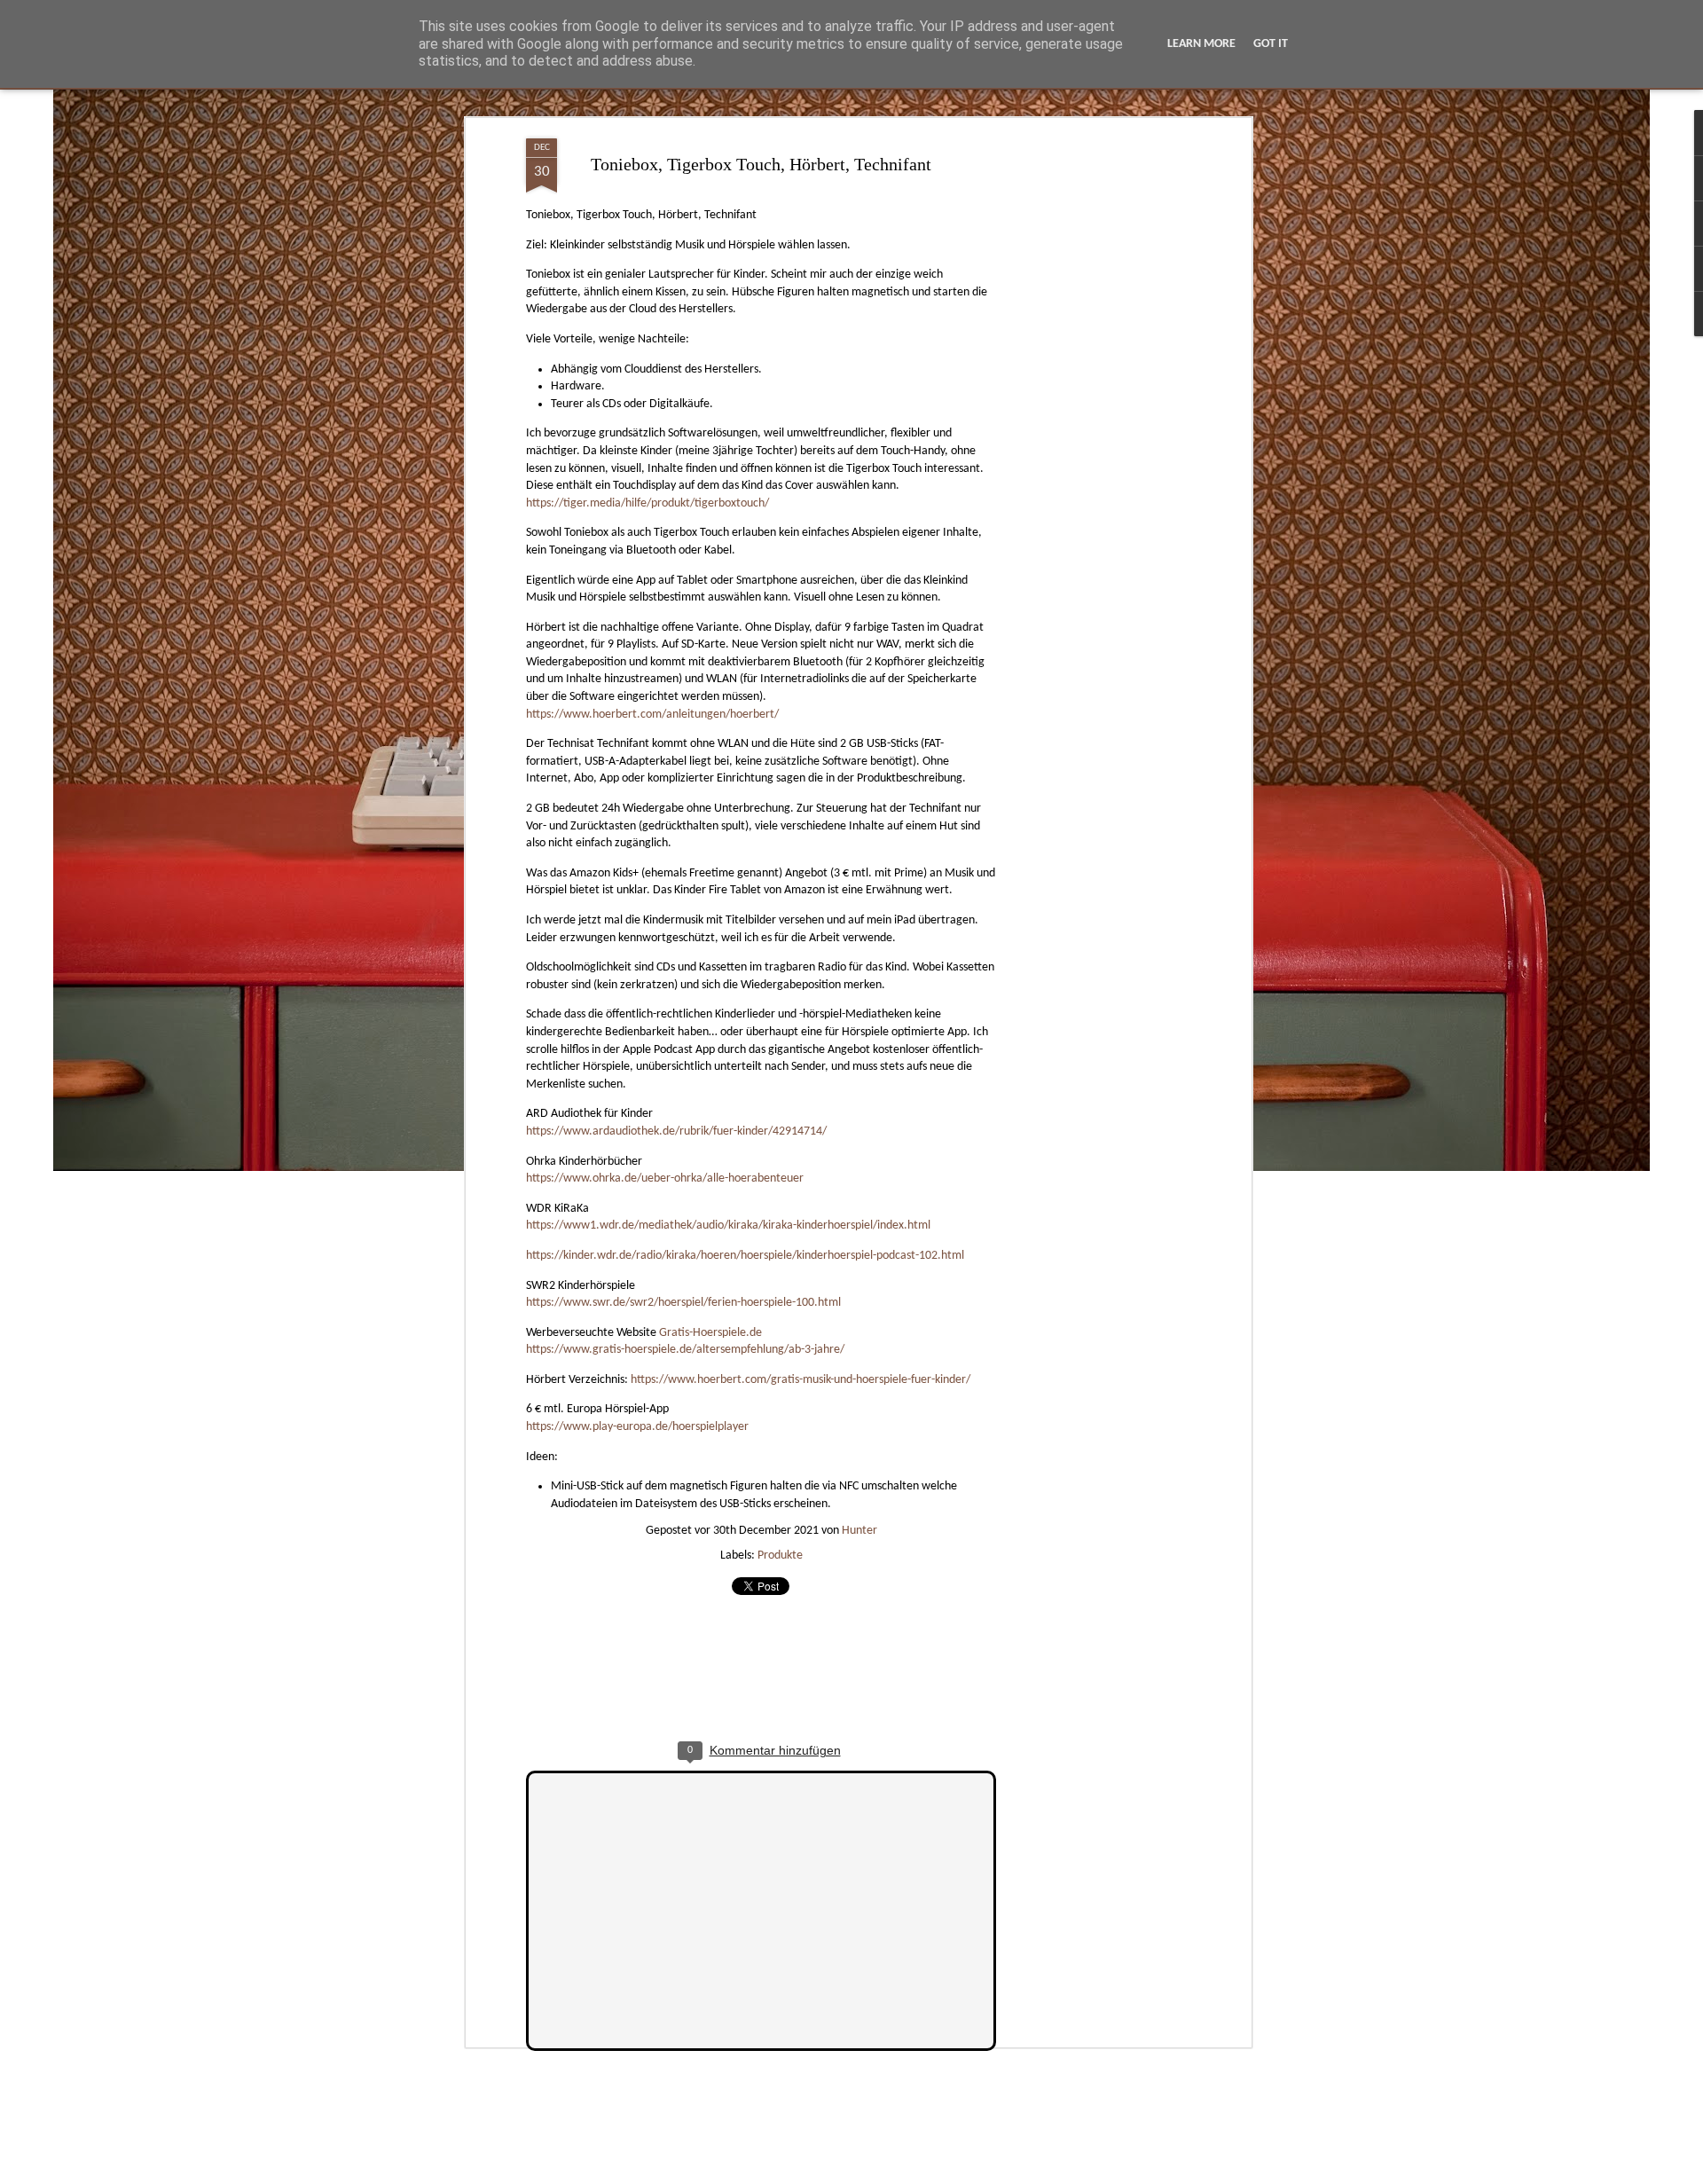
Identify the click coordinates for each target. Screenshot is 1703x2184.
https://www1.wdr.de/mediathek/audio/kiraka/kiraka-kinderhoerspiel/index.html (728, 1226)
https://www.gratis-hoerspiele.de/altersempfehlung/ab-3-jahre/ (685, 1350)
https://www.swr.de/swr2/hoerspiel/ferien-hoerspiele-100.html (683, 1303)
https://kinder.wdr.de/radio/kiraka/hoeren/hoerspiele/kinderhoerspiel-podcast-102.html (745, 1256)
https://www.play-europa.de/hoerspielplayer (637, 1427)
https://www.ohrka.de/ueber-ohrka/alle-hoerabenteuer (665, 1178)
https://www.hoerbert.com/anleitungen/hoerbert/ (652, 715)
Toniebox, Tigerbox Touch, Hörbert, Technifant (761, 164)
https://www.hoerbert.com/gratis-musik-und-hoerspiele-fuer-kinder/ (800, 1380)
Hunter (859, 1531)
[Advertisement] (1094, 418)
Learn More (1201, 44)
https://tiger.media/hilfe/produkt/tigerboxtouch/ (647, 503)
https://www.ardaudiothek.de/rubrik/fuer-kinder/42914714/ (676, 1131)
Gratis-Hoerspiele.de (710, 1333)
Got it (1271, 44)
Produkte (780, 1556)
